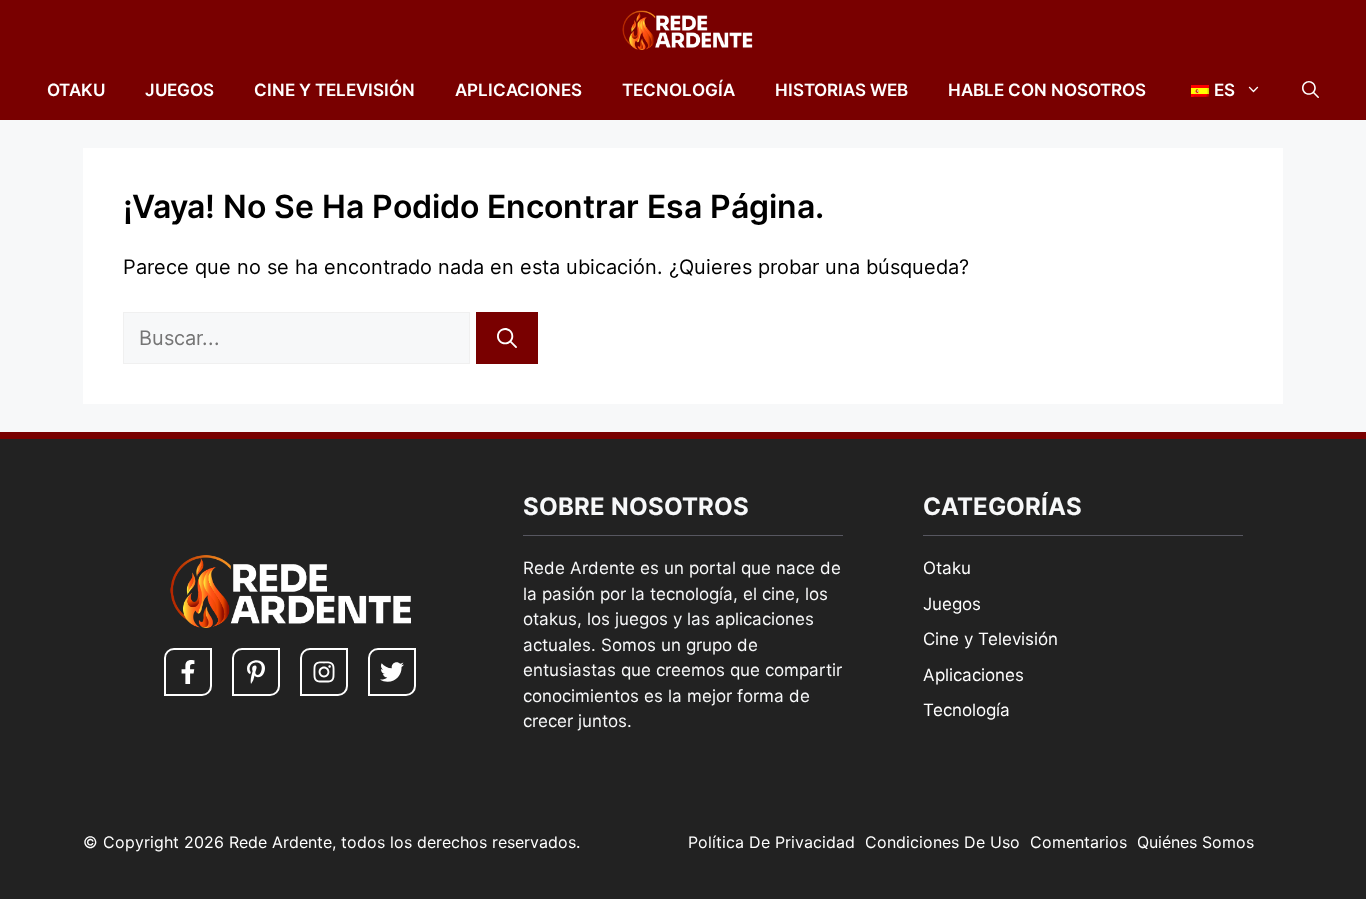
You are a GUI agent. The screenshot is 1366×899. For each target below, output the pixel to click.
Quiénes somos (1195, 842)
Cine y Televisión (334, 90)
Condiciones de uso (942, 842)
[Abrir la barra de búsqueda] (1310, 90)
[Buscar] (507, 338)
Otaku (76, 90)
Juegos (179, 90)
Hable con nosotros (1047, 90)
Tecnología (678, 90)
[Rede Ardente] (683, 30)
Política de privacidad (771, 842)
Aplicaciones (518, 90)
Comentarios (1078, 842)
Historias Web (841, 90)
